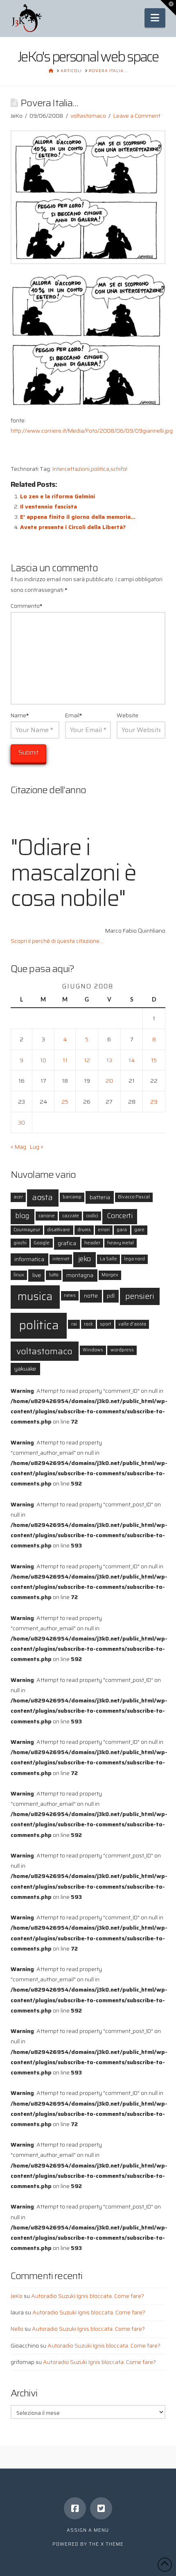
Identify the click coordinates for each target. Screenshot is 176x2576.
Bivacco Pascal (134, 1197)
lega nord (134, 1259)
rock (88, 1324)
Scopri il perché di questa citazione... (57, 941)
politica (100, 469)
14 (132, 1060)
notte (91, 1296)
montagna (80, 1275)
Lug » (37, 1147)
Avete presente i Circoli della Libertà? (73, 527)
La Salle (108, 1259)
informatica (29, 1259)
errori (104, 1230)
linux (19, 1275)
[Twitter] (101, 2508)
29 (154, 1102)
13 (109, 1060)
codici (92, 1216)
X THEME (112, 2544)
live (37, 1275)
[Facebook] (75, 2508)
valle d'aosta (132, 1324)
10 (43, 1060)
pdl (111, 1296)
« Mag (18, 1147)
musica (35, 1296)
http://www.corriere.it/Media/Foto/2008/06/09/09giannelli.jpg (92, 431)
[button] (155, 18)
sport (105, 1324)
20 (109, 1081)
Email (74, 715)
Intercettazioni (71, 469)
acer (18, 1197)
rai (74, 1324)
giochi (20, 1243)
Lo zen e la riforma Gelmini (58, 496)
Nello (17, 2329)
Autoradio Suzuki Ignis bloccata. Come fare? (88, 2296)
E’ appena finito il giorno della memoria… (78, 517)
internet (61, 1259)
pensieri (140, 1296)
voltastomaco (88, 116)
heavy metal (121, 1243)
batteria (100, 1197)
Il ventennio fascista (49, 507)
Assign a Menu (88, 2530)
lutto (54, 1275)
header (92, 1243)
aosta (43, 1197)
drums (84, 1230)
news (70, 1295)
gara (122, 1230)
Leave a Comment (137, 116)
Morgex (110, 1275)
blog (22, 1216)
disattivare (59, 1230)
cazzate (71, 1216)
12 (87, 1060)
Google (42, 1243)
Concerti (120, 1216)
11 (65, 1060)
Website (127, 715)
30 (21, 1123)
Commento (27, 606)
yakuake (25, 1369)
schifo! (119, 469)
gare (139, 1230)
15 (154, 1060)
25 (65, 1102)
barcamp (72, 1197)
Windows (93, 1350)
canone (47, 1216)
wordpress (122, 1350)
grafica (67, 1243)
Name (20, 715)
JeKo (17, 2296)
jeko (85, 1259)
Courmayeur (27, 1230)
